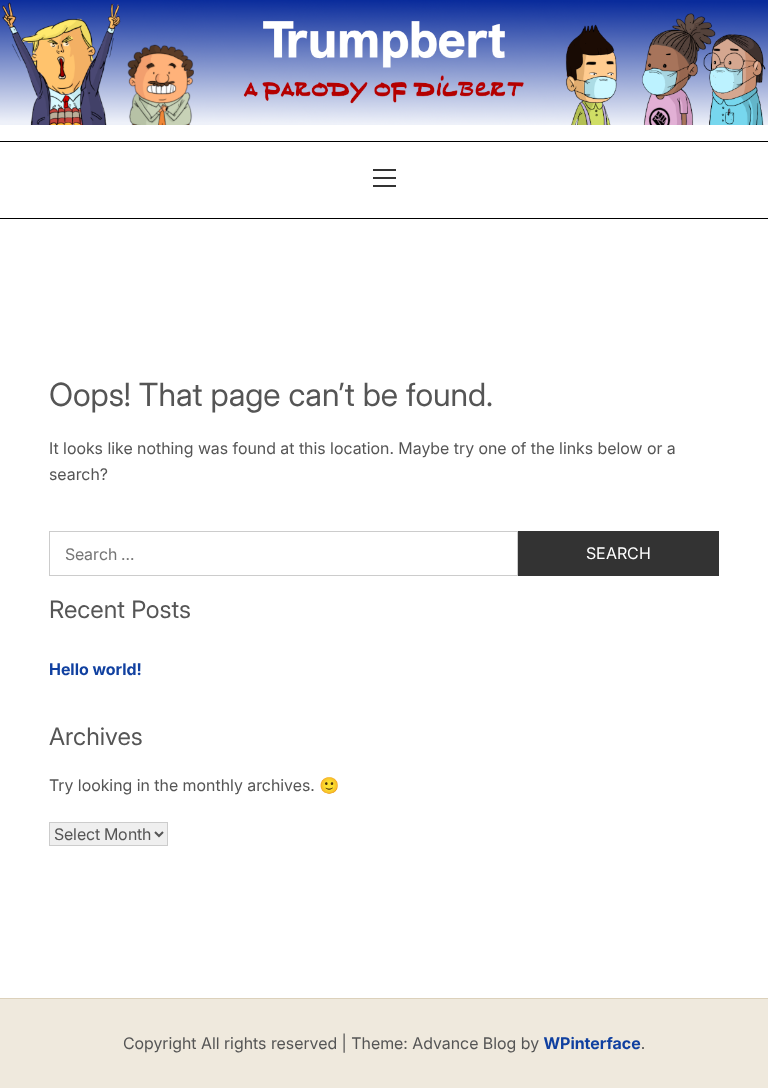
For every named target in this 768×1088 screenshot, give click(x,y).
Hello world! (95, 669)
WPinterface (592, 1043)
